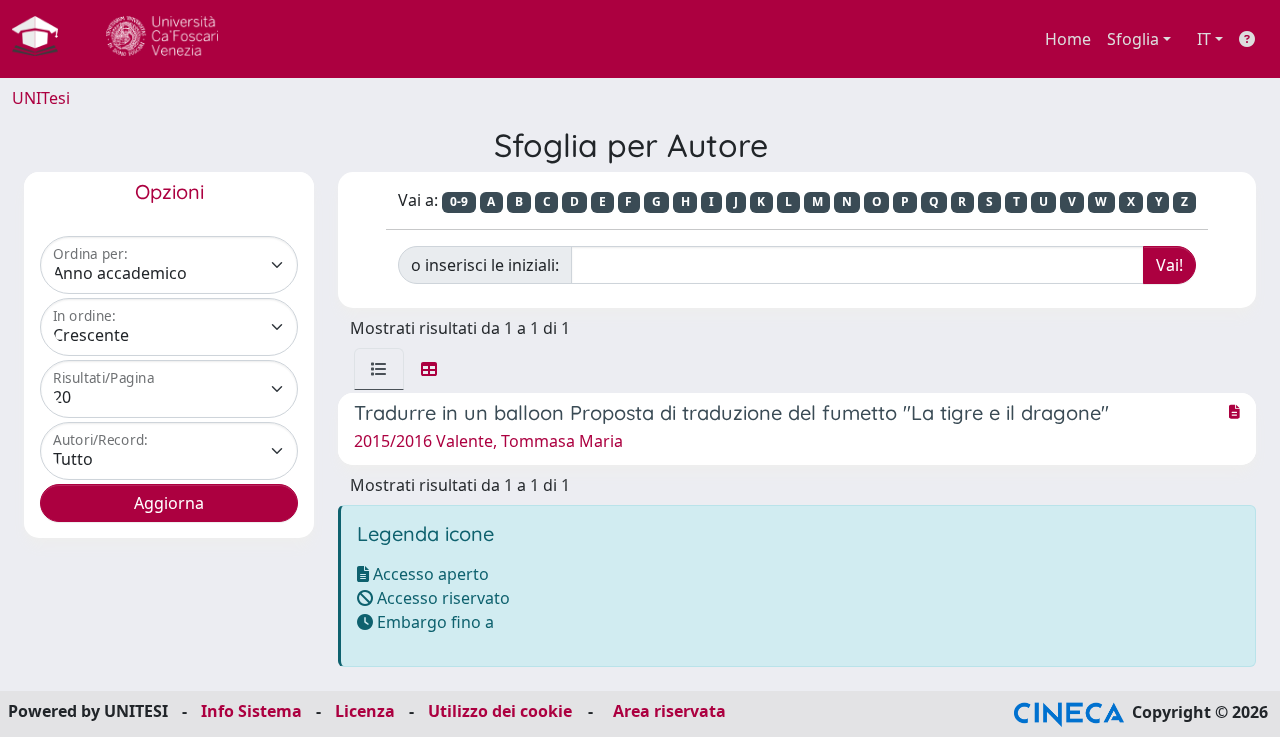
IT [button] (1204, 39)
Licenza (365, 711)
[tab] (379, 369)
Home (1068, 39)
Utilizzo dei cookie (500, 711)
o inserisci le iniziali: (485, 265)
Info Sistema (251, 711)
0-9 (459, 201)
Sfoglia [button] (1133, 39)
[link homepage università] (162, 39)
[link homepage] (43, 39)
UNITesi (41, 98)
